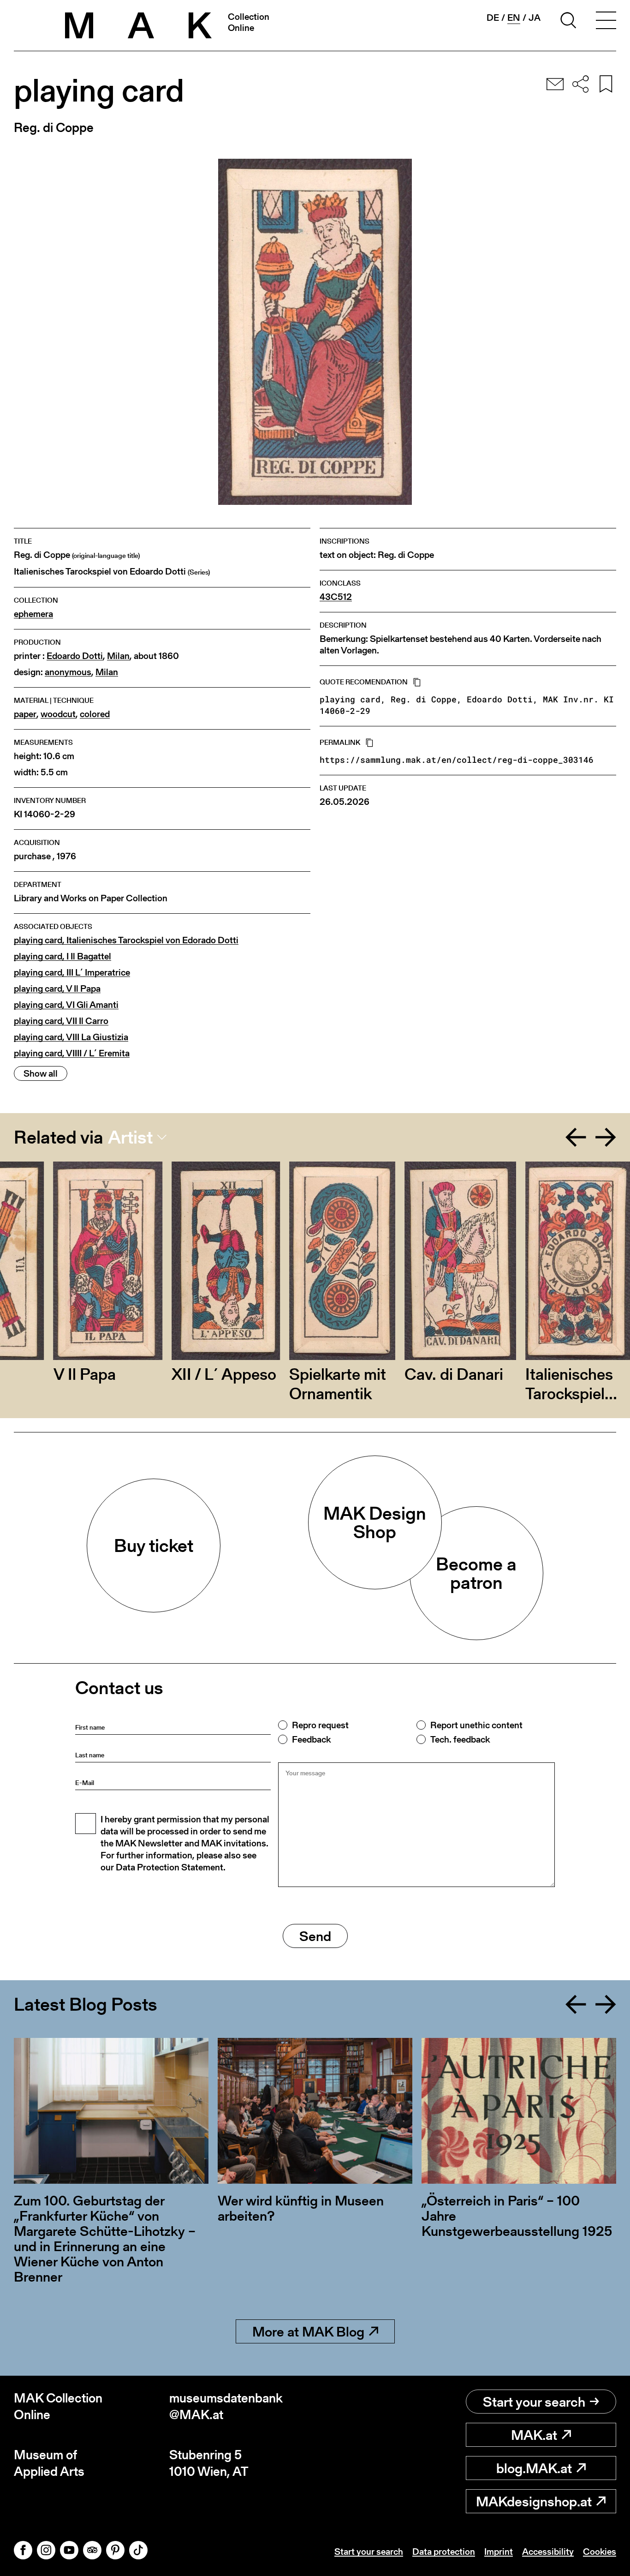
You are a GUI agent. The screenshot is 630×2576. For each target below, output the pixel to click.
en (514, 18)
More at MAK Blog (308, 2331)
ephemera (33, 614)
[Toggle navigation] (606, 22)
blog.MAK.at (534, 2468)
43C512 (336, 597)
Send (315, 1936)
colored (95, 714)
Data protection (444, 2552)
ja (535, 18)
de (493, 18)
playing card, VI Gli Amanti (66, 1005)
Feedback (311, 1739)
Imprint (499, 2552)
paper (25, 714)
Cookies (600, 2552)
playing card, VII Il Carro (61, 1021)
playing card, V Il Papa (57, 989)
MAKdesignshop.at (534, 2501)
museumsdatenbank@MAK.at (226, 2406)
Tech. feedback (460, 1739)
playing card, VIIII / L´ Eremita (72, 1053)
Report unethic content (476, 1725)
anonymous (68, 672)
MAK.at (534, 2435)
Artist (130, 1137)
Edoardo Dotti (75, 656)
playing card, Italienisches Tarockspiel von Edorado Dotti (126, 940)
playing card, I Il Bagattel (62, 956)
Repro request (320, 1725)
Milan (118, 656)
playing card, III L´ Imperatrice (72, 973)
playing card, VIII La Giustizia (71, 1037)
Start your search (534, 2402)
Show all (41, 1073)
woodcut (58, 714)
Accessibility (548, 2552)
